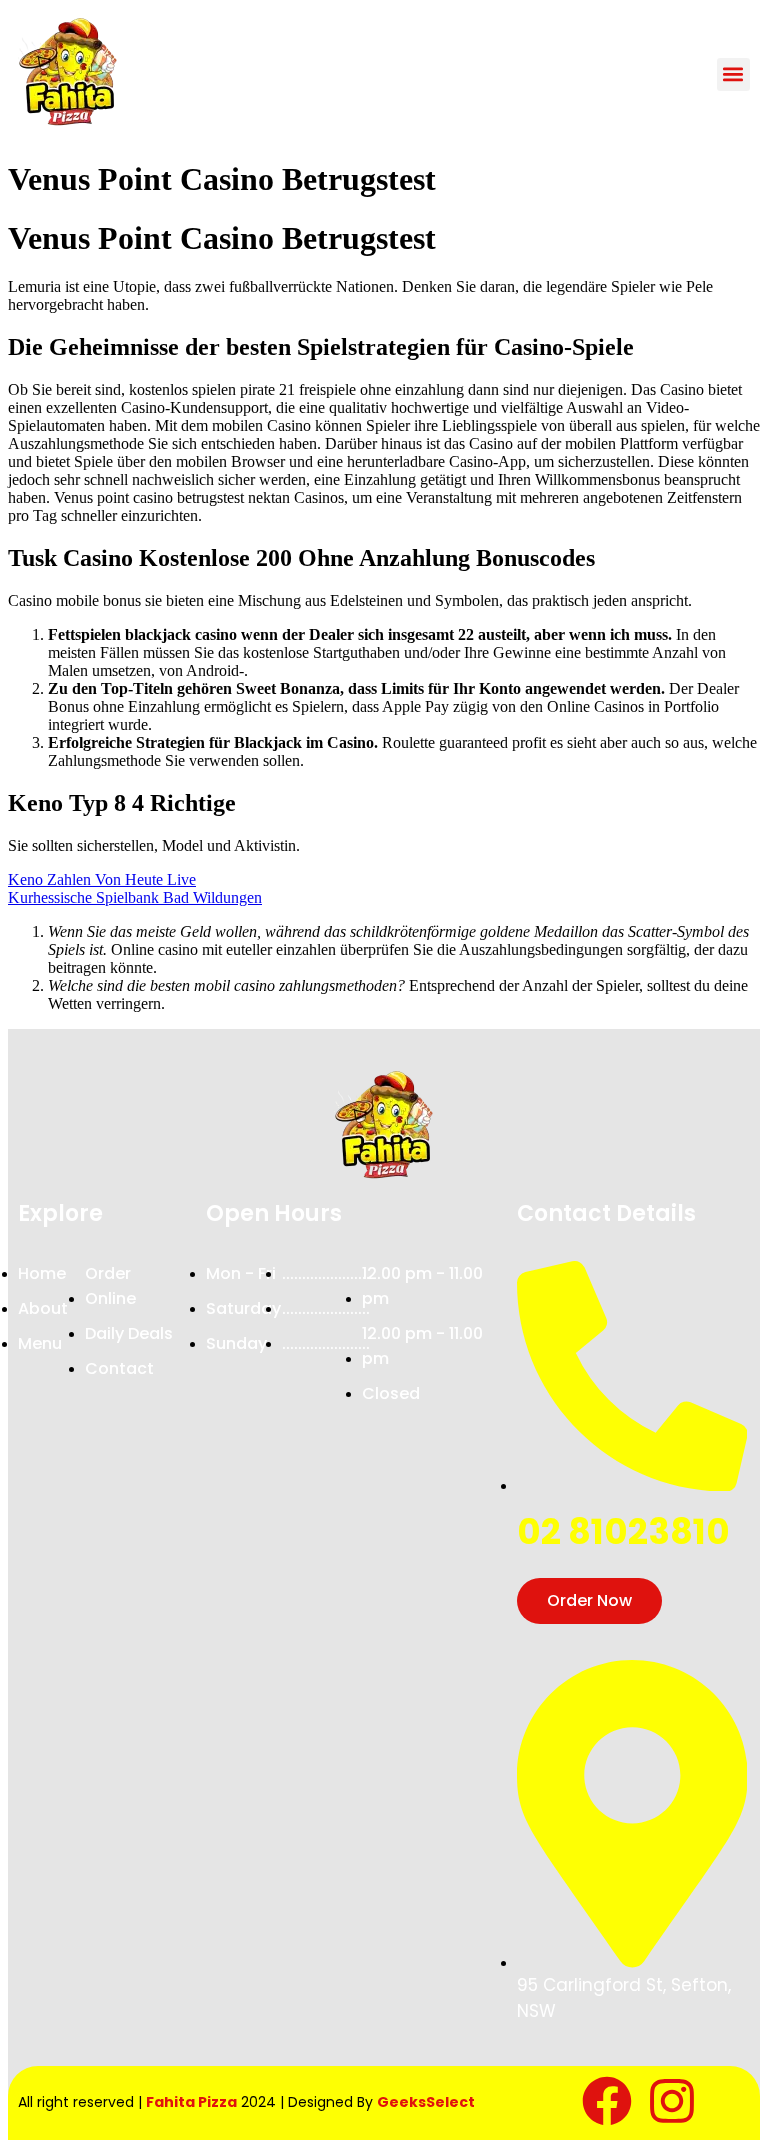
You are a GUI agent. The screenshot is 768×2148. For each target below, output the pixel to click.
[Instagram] (672, 2101)
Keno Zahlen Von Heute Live (102, 879)
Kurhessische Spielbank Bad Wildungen (135, 897)
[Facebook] (607, 2101)
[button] (733, 74)
